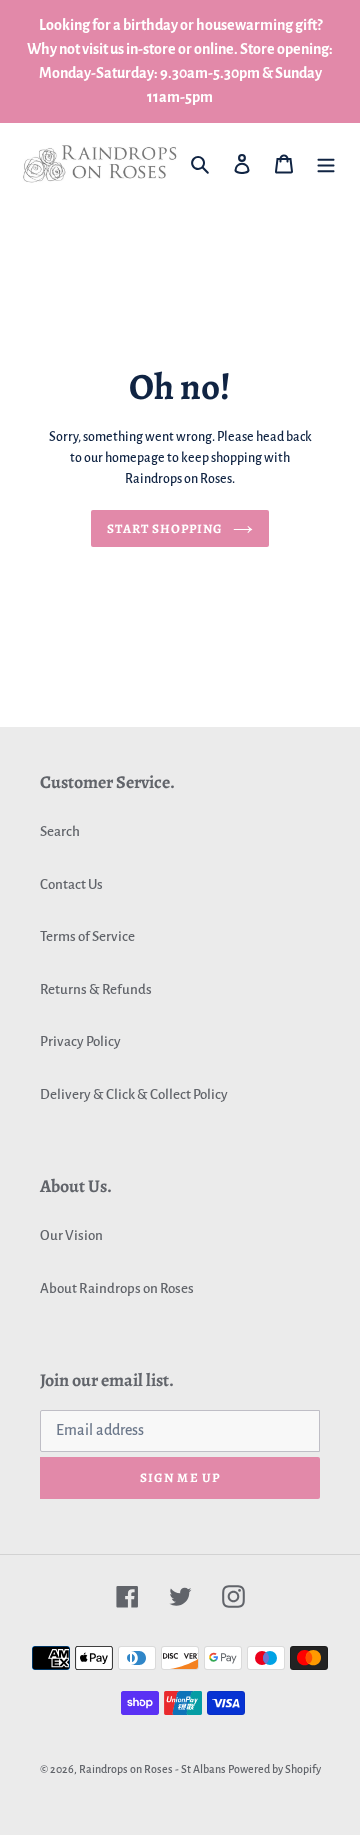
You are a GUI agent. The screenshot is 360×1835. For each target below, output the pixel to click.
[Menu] (326, 163)
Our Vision (71, 1235)
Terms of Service (87, 936)
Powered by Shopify (274, 1769)
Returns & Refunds (96, 989)
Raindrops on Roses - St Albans (152, 1769)
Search (60, 831)
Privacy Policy (80, 1041)
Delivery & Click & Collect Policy (134, 1094)
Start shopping (165, 528)
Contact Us (71, 884)
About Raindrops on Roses (117, 1288)
